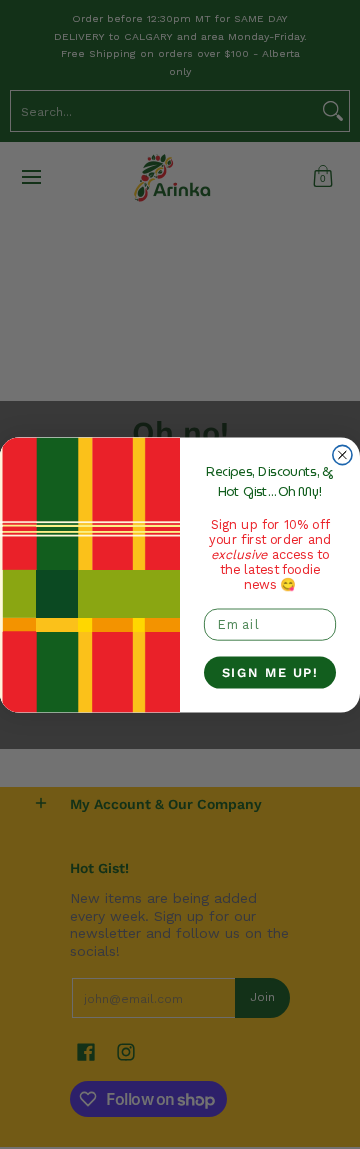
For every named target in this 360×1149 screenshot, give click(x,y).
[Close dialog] (342, 454)
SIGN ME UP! (270, 671)
